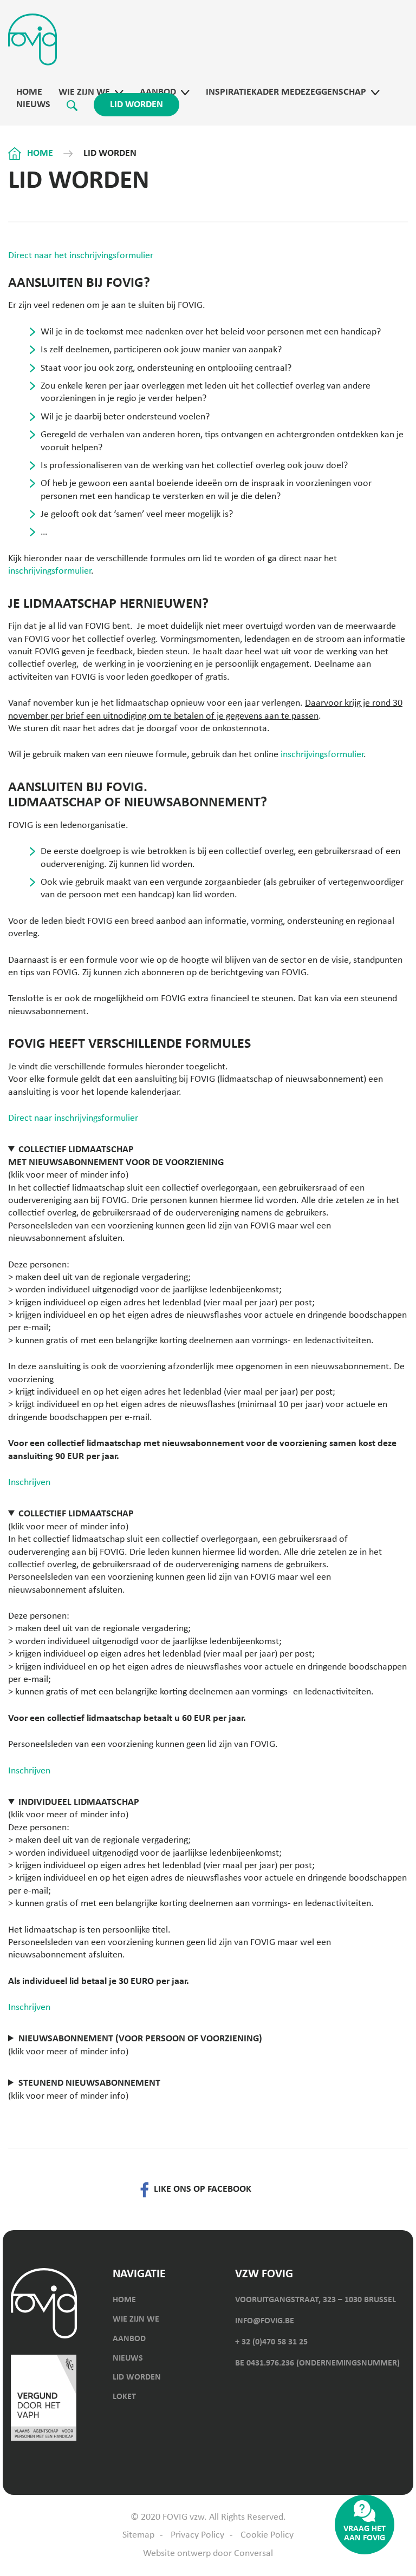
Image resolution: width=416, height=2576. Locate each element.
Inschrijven (29, 1483)
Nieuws (33, 105)
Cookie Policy (267, 2535)
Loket (124, 2397)
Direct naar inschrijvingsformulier (73, 1118)
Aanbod (158, 92)
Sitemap (138, 2535)
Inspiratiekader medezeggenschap (286, 92)
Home (29, 92)
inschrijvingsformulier (50, 571)
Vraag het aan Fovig (365, 2534)
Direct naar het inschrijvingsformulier (81, 256)
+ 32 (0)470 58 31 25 (271, 2342)
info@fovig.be (265, 2321)
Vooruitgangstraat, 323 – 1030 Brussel (316, 2300)
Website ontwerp (177, 2554)
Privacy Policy (197, 2535)
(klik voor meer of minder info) (116, 1162)
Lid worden (136, 105)
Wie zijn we (84, 92)
